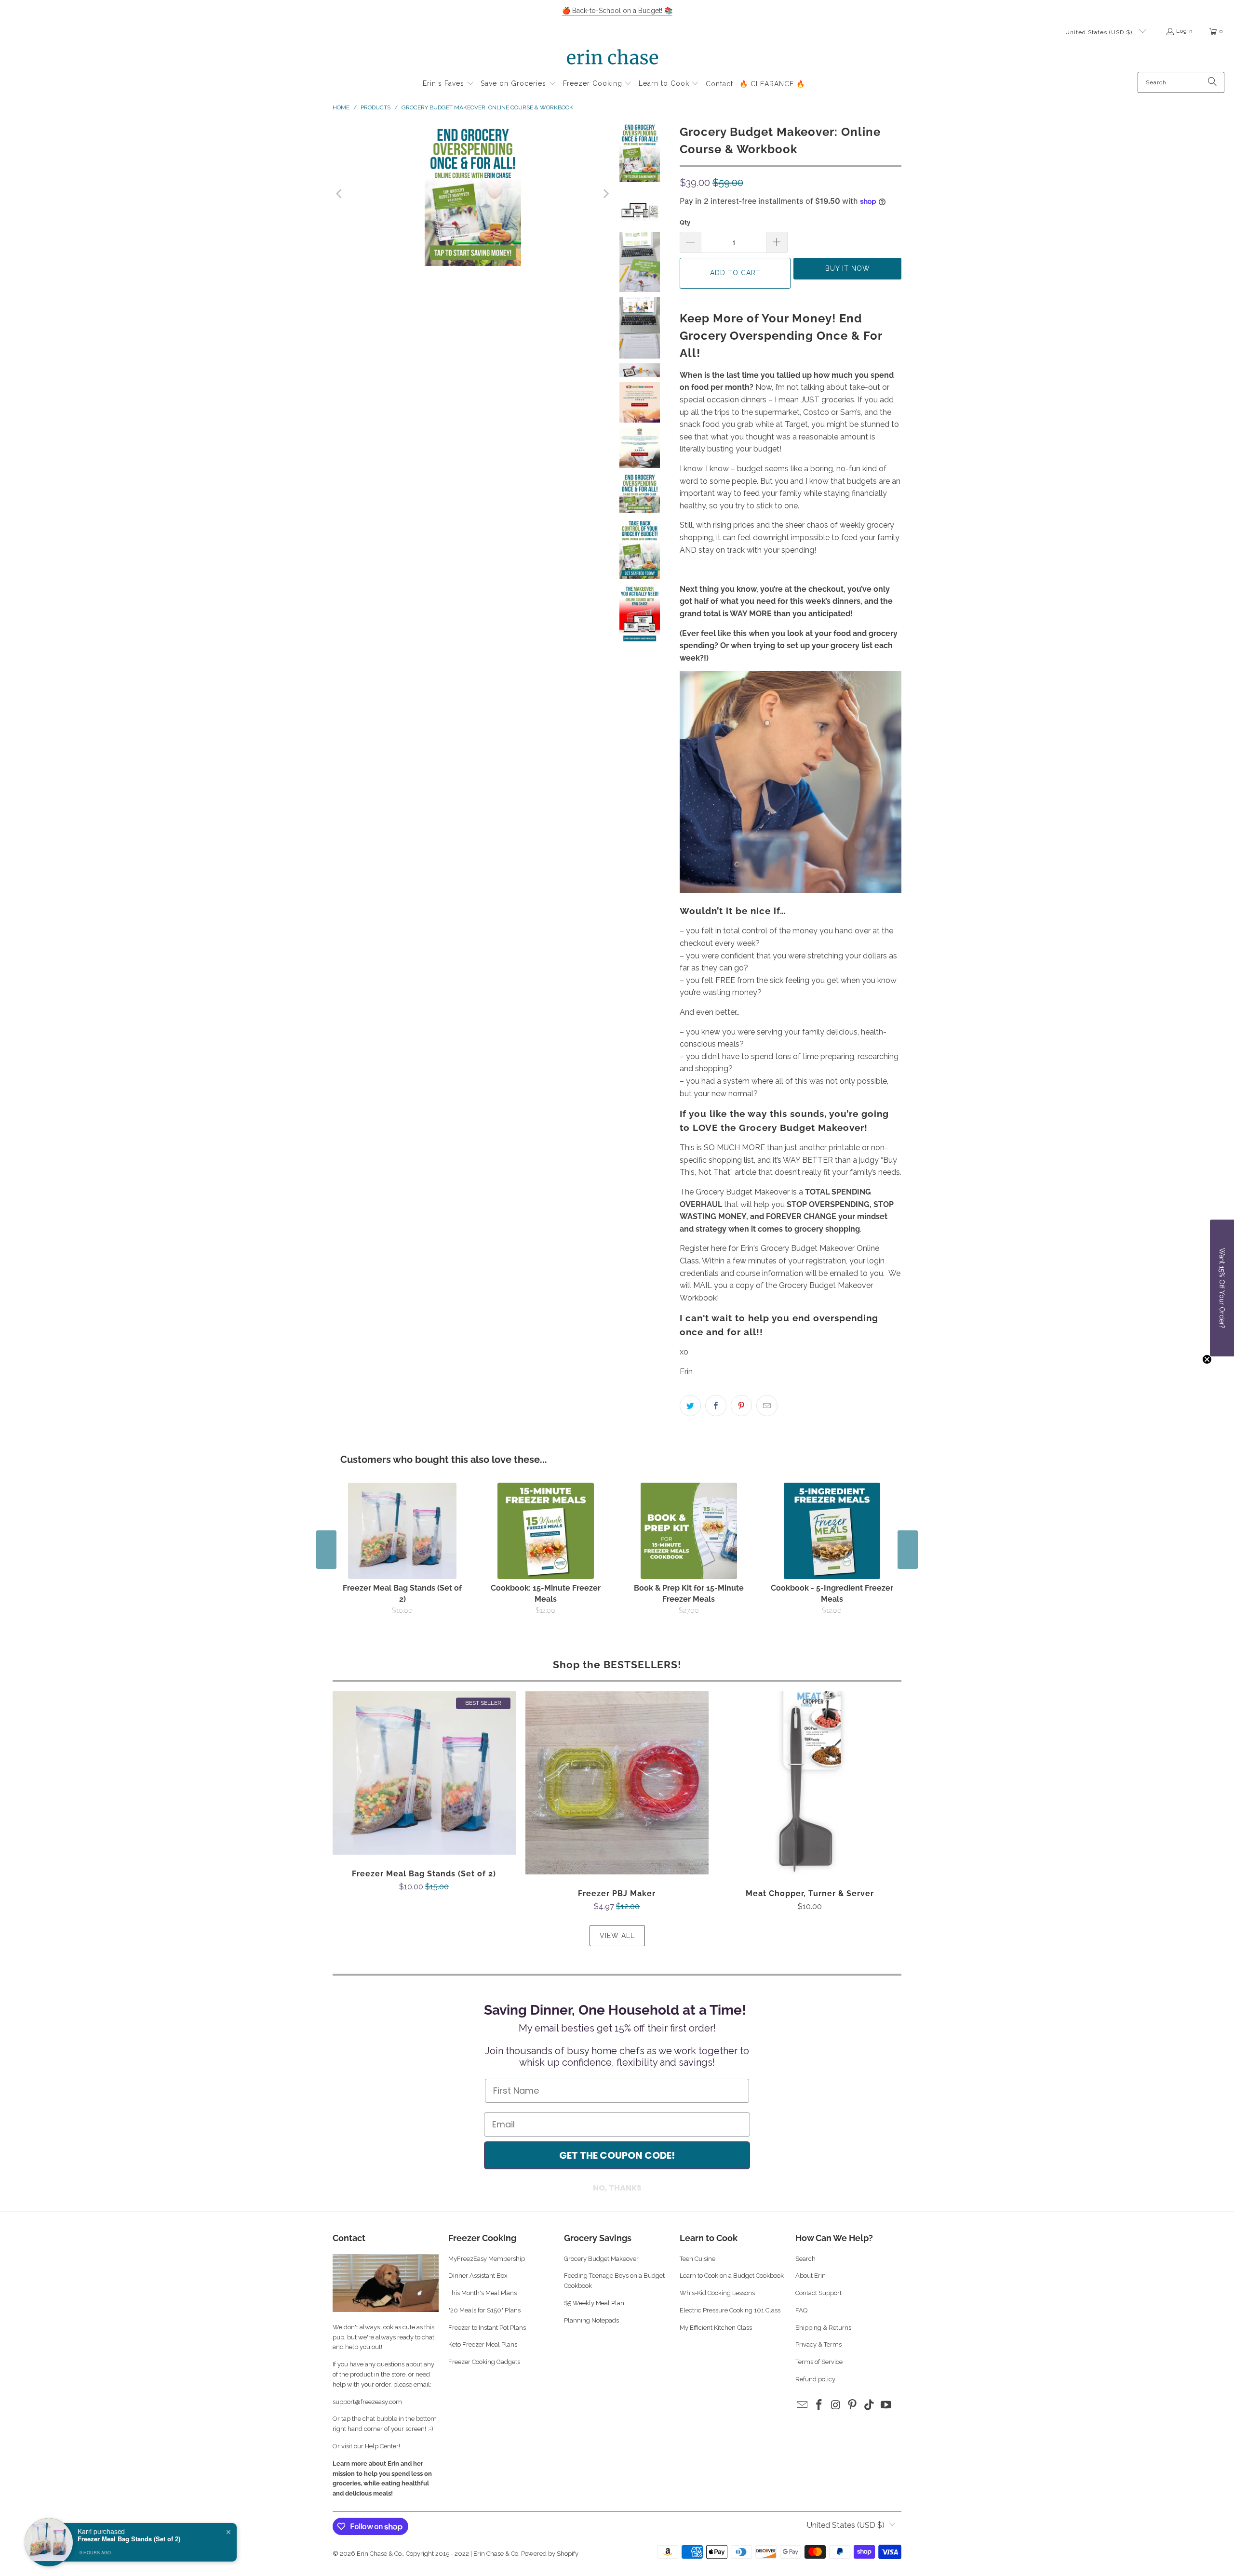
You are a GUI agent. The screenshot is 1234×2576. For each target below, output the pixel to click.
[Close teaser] (1207, 1359)
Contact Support (818, 2293)
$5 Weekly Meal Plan (594, 2303)
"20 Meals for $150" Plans (484, 2310)
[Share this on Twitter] (690, 1406)
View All (617, 1936)
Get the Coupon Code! (617, 2155)
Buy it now (848, 268)
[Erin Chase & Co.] (612, 59)
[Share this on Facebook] (716, 1406)
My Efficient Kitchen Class (716, 2328)
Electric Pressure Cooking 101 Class (730, 2310)
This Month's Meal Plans (483, 2293)
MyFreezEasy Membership (487, 2259)
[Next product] (908, 1550)
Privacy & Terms (818, 2344)
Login (1185, 31)
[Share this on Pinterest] (741, 1406)
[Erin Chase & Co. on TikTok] (870, 2405)
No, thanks (617, 2188)
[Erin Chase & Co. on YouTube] (886, 2405)
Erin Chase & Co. (380, 2554)
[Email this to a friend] (767, 1406)
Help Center (382, 2446)
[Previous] (340, 194)
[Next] (605, 194)
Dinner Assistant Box (478, 2276)
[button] (449, 84)
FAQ (801, 2310)
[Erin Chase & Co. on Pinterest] (853, 2405)
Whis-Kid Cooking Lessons (717, 2293)
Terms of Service (819, 2362)
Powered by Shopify (550, 2554)
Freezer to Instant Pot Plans (487, 2328)
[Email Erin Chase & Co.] (803, 2405)
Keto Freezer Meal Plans (483, 2344)
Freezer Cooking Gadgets (485, 2362)
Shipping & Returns (823, 2328)
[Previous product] (326, 1550)
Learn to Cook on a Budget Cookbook (732, 2276)
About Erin (811, 2276)
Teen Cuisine (697, 2259)
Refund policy (815, 2379)
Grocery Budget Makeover (601, 2259)
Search (805, 2259)
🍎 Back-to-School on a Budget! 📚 (617, 11)
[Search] (1212, 82)
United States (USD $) (1100, 32)
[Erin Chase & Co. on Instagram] (836, 2405)
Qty (685, 222)
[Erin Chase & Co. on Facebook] (819, 2405)
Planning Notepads (591, 2320)
